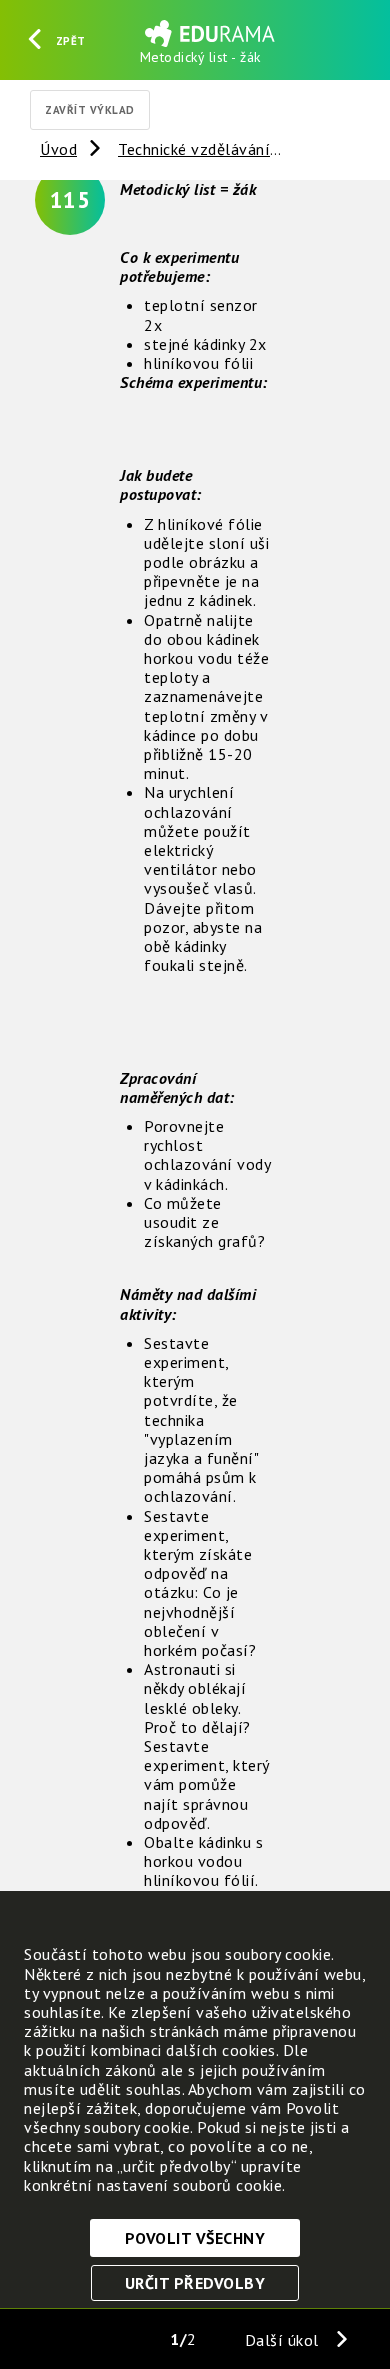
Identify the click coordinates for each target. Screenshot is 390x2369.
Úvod (58, 149)
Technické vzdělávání (194, 149)
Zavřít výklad (90, 110)
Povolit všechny (195, 2238)
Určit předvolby (195, 2283)
